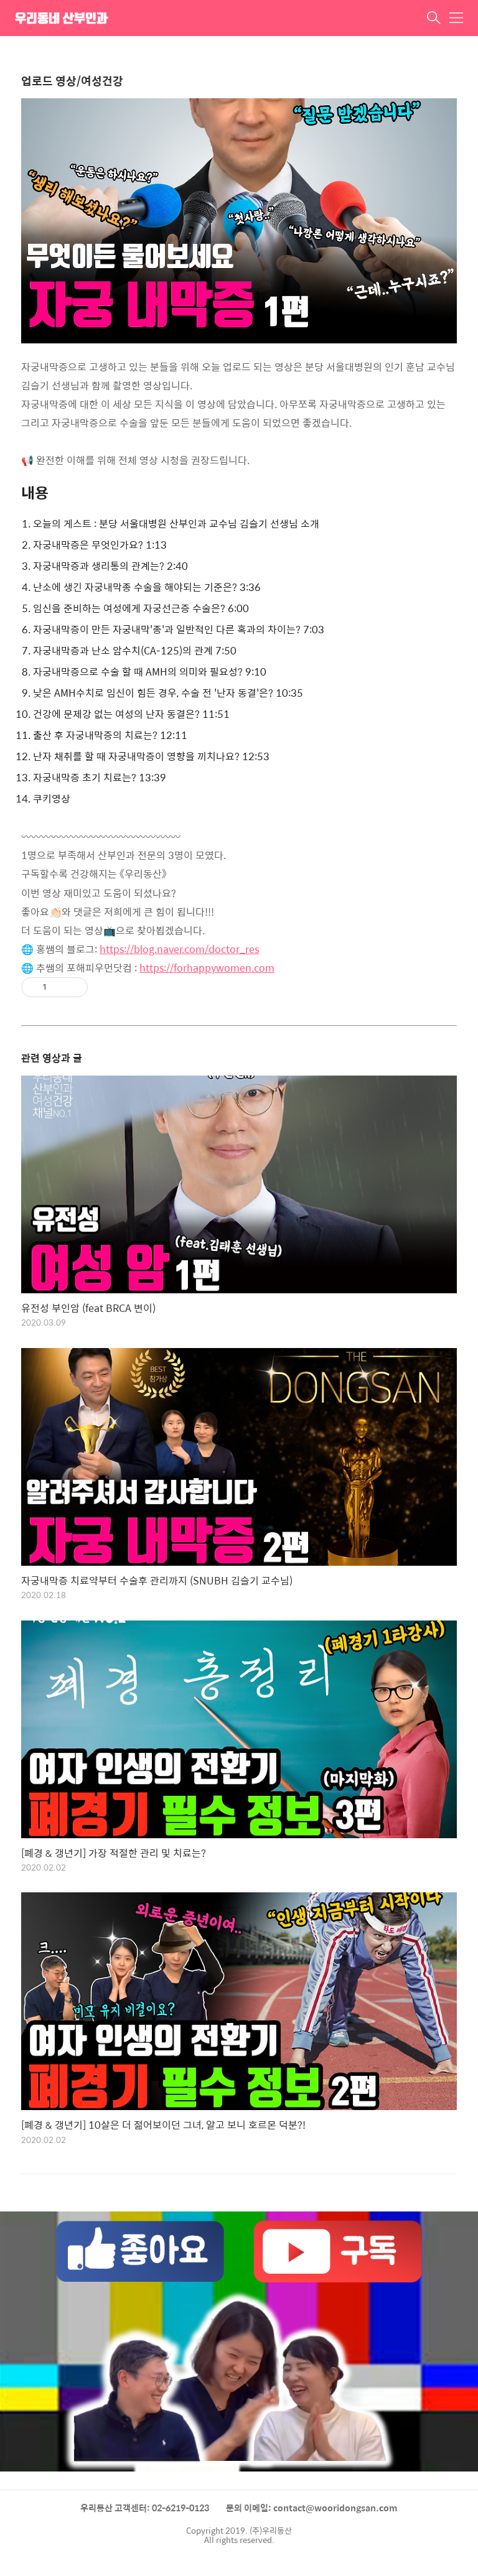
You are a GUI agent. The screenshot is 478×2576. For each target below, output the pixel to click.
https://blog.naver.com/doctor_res (179, 949)
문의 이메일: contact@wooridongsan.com (312, 2508)
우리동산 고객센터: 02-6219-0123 (145, 2508)
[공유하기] (58, 987)
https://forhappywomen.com (207, 968)
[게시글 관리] (74, 987)
